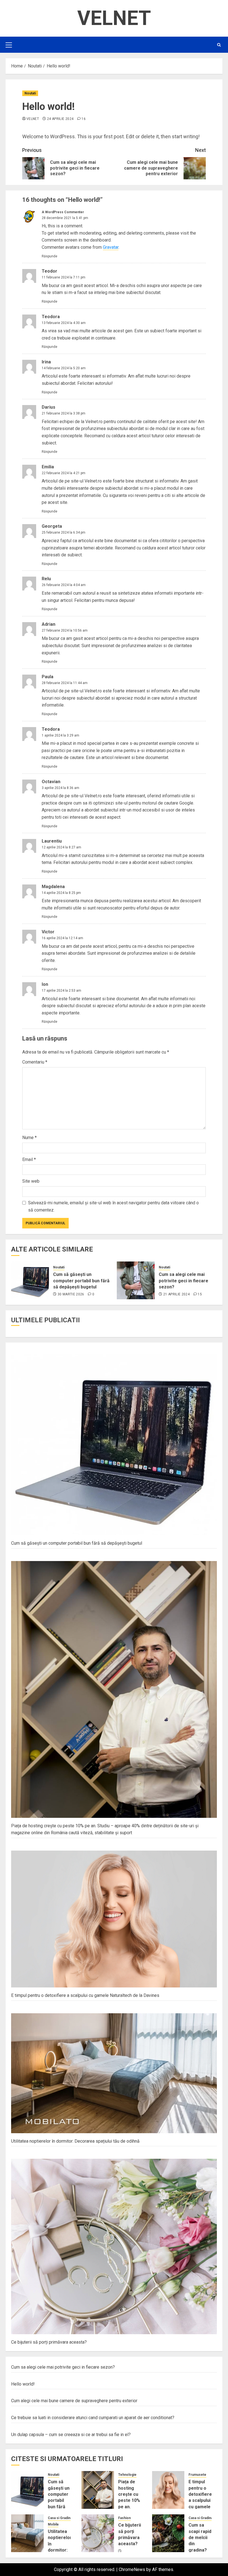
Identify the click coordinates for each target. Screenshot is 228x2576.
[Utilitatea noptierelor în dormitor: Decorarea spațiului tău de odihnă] (27, 2533)
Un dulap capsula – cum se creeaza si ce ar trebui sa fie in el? (71, 2435)
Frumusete (197, 2475)
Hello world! (23, 2384)
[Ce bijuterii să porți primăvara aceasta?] (98, 2533)
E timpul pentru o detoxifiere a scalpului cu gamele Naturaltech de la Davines (85, 1995)
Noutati (30, 93)
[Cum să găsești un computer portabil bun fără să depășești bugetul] (30, 1280)
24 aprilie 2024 (60, 119)
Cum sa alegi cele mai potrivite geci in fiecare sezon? (184, 1281)
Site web (31, 1181)
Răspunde (49, 256)
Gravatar (111, 247)
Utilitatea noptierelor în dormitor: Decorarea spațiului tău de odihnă (75, 2141)
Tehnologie (127, 2475)
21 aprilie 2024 (176, 1294)
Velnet (114, 18)
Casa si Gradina (60, 2518)
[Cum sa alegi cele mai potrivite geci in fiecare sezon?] (136, 1280)
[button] (9, 45)
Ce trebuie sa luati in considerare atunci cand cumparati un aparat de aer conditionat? (93, 2418)
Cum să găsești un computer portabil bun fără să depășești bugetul (81, 1281)
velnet (33, 119)
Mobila (53, 2524)
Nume (29, 1138)
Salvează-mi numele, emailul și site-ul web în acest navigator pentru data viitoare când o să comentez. (113, 1206)
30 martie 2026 (71, 1294)
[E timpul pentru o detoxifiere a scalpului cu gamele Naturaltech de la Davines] (168, 2490)
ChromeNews (132, 2569)
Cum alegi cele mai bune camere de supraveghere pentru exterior (74, 2401)
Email (29, 1159)
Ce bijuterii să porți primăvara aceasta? (49, 2342)
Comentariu (35, 1062)
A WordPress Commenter (63, 212)
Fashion (124, 2518)
